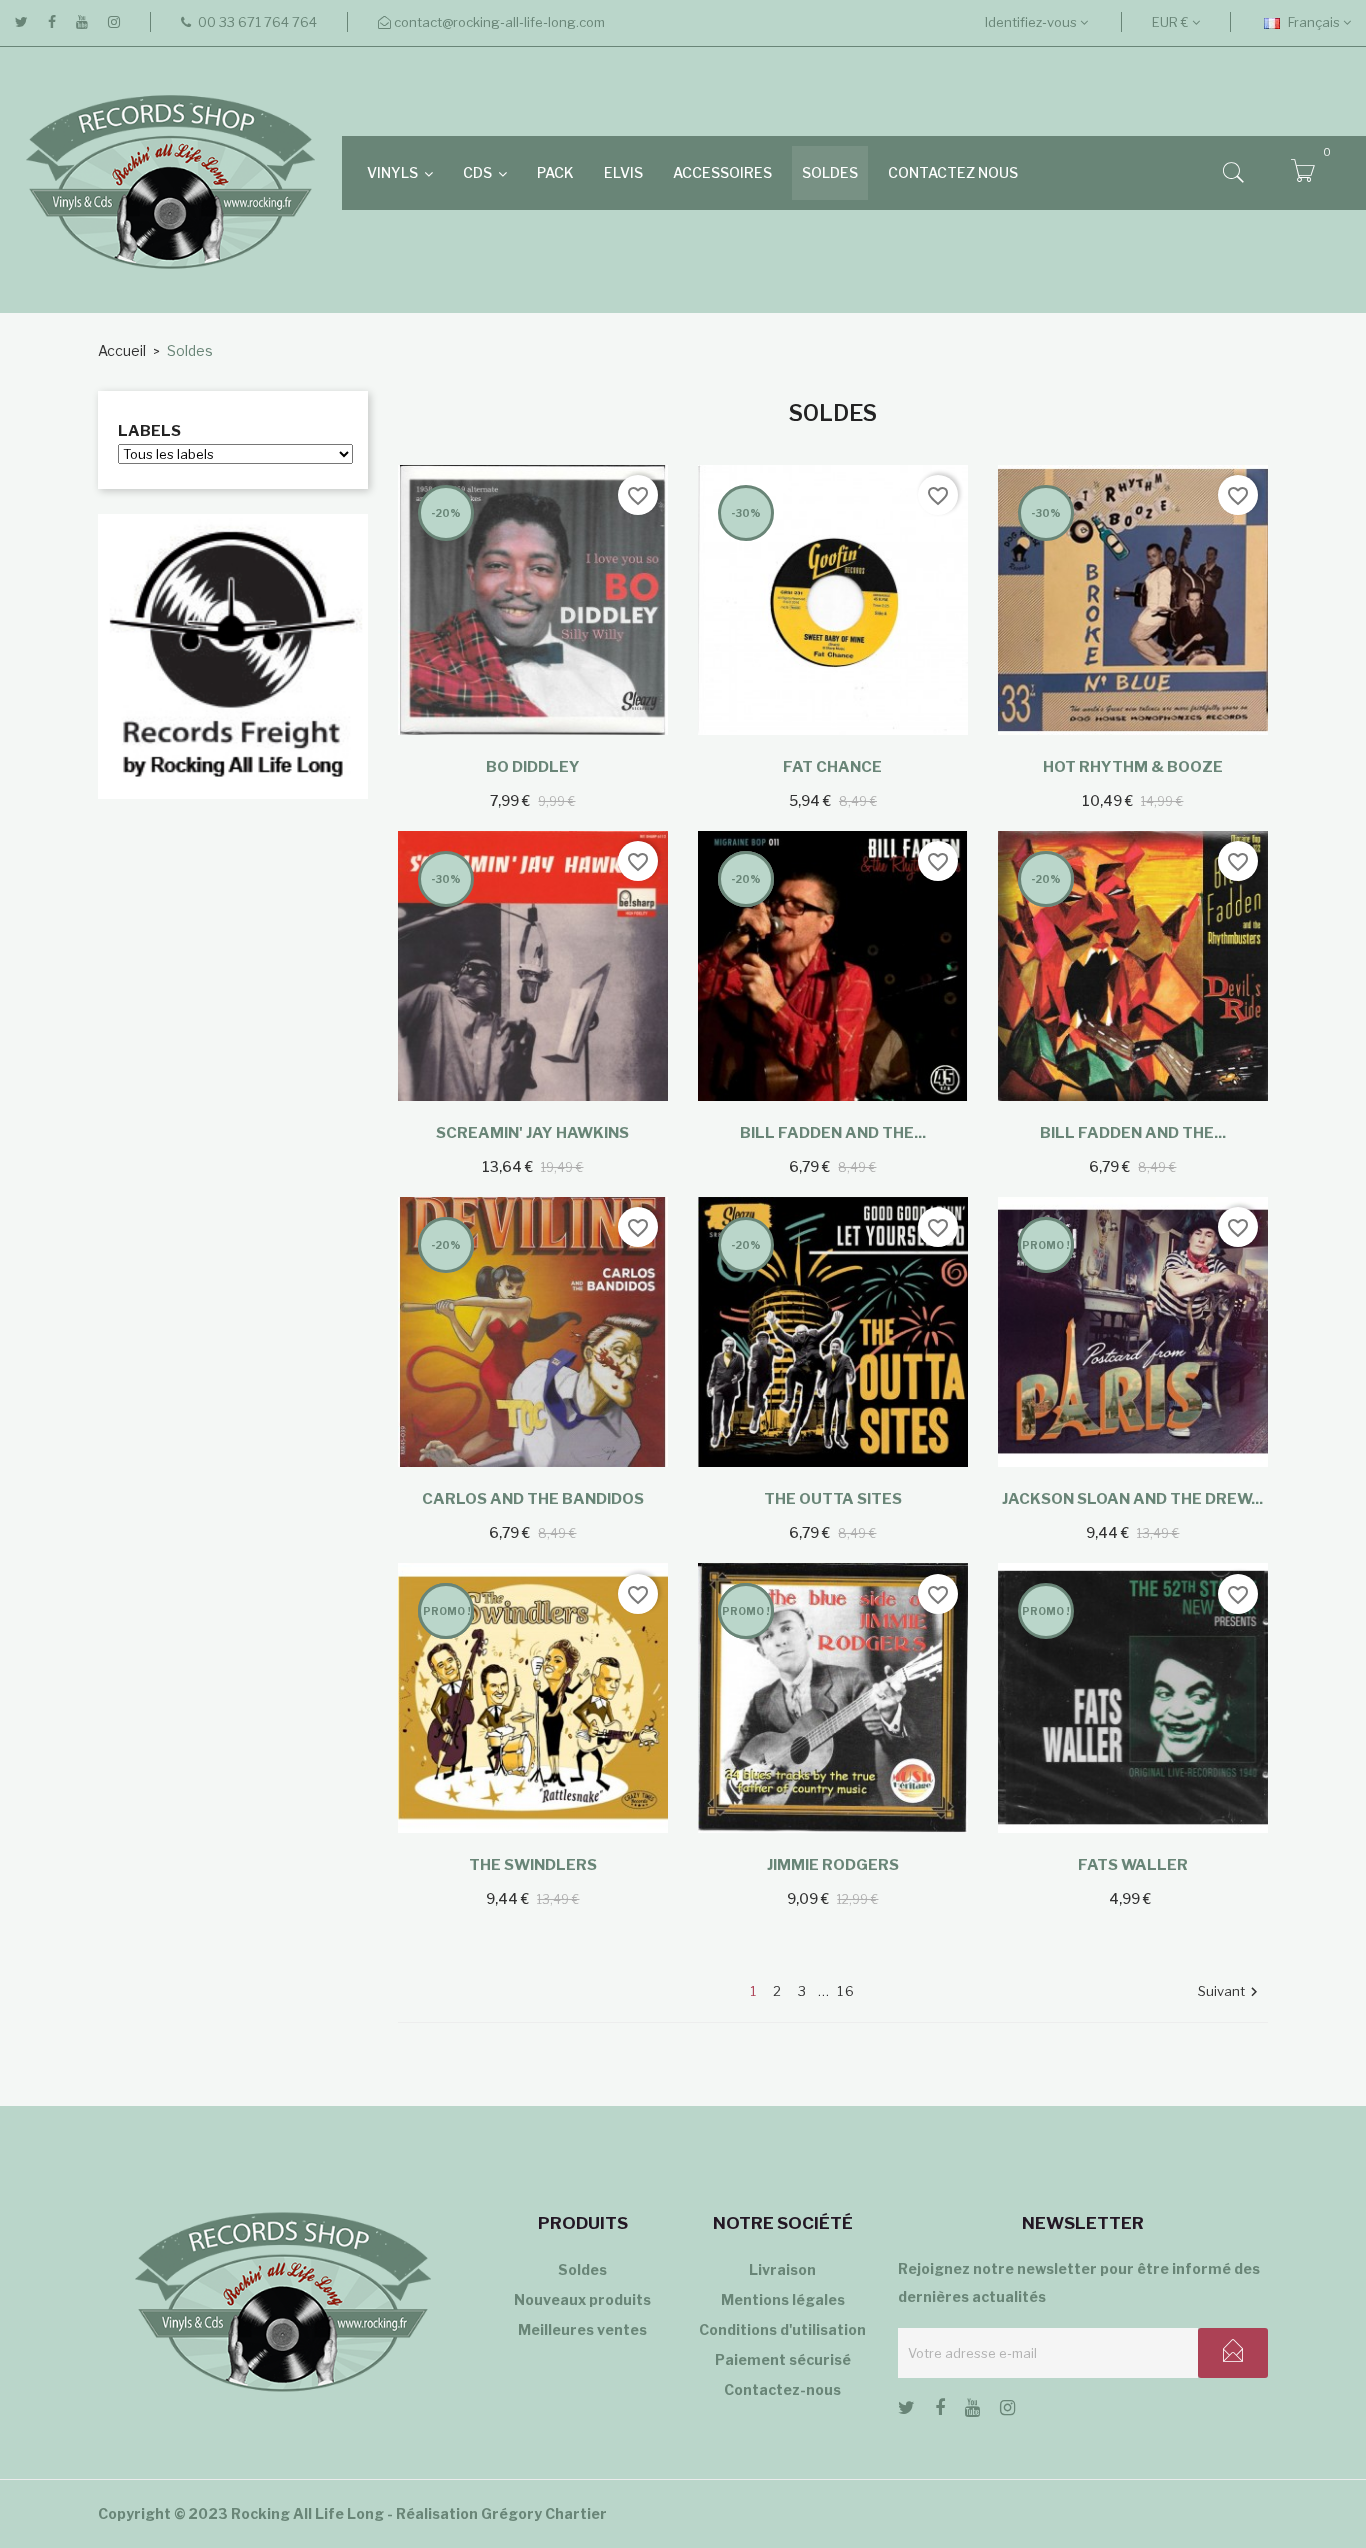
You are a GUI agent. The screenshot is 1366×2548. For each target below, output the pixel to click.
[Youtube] (82, 22)
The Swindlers (533, 1865)
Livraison (782, 2269)
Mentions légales (783, 2299)
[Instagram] (114, 22)
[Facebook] (52, 22)
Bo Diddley (533, 767)
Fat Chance (832, 767)
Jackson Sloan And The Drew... (1132, 1499)
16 (846, 1991)
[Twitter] (21, 22)
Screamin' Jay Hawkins (532, 1133)
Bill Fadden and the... (833, 1133)
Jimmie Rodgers (833, 1865)
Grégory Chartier (544, 2513)
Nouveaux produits (582, 2299)
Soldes (582, 2269)
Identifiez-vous (1032, 22)
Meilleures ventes (582, 2329)
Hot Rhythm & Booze (1133, 767)
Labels (149, 431)
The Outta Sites (833, 1499)
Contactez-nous (782, 2389)
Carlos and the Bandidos (533, 1499)
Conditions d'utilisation (782, 2329)
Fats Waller (1133, 1865)
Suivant (1230, 1992)
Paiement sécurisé (783, 2359)
